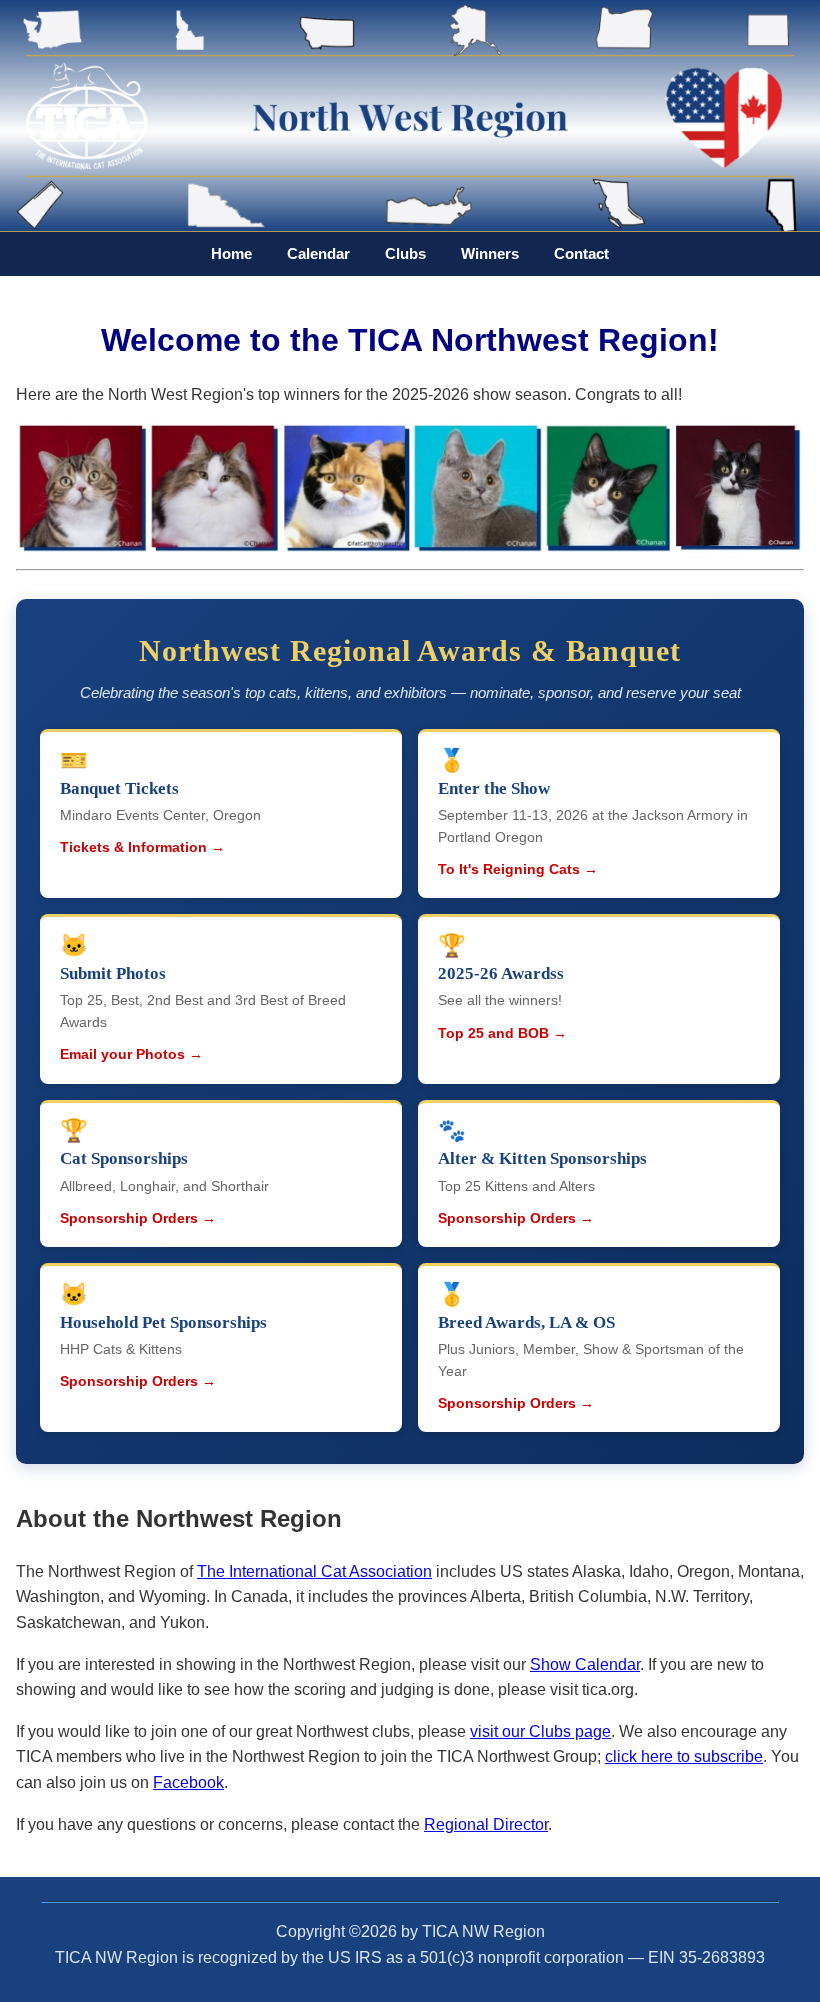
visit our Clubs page (540, 1731)
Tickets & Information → (142, 847)
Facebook (188, 1782)
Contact (581, 253)
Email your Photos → (131, 1054)
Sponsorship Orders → (138, 1218)
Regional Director (486, 1824)
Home (231, 253)
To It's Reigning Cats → (518, 869)
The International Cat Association (314, 1571)
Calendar (318, 253)
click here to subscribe (684, 1756)
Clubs (405, 253)
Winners (490, 253)
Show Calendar (585, 1664)
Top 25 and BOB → (502, 1033)
